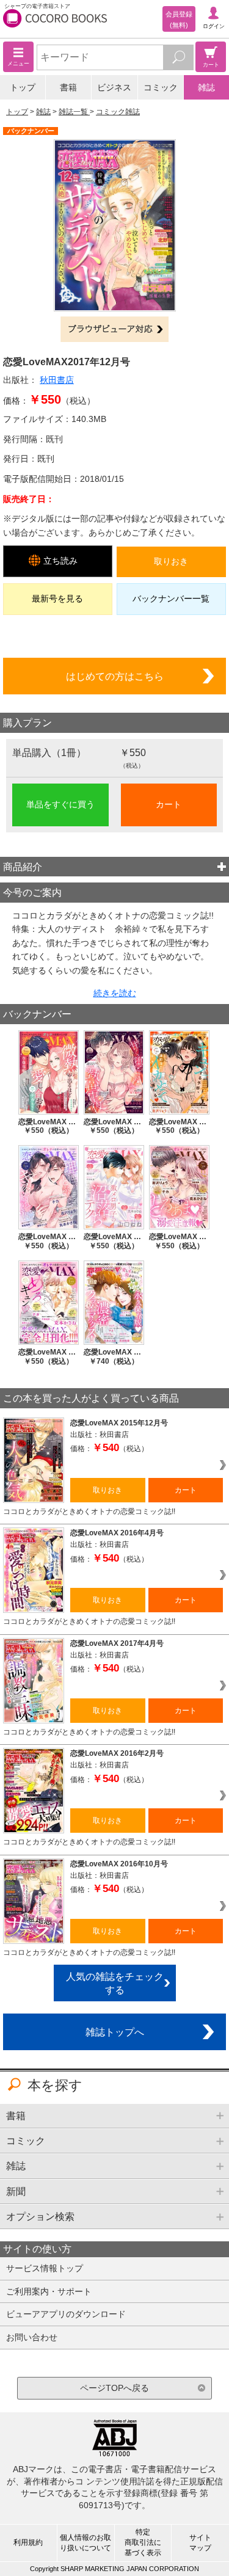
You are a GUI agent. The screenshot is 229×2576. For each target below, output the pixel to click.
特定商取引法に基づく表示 (143, 2542)
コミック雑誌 (118, 112)
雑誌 (206, 87)
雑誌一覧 (74, 112)
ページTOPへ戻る (114, 2388)
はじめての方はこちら (115, 676)
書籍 (68, 87)
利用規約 (28, 2542)
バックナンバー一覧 (171, 599)
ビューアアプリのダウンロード (66, 2314)
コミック (161, 87)
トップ (23, 87)
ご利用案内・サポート (49, 2291)
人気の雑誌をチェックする (115, 1983)
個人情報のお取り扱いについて (85, 2543)
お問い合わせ (32, 2337)
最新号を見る (57, 599)
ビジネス (114, 87)
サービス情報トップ (45, 2268)
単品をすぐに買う (60, 804)
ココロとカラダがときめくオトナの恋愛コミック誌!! (89, 1512)
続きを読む (115, 993)
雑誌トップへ (115, 2032)
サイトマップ (200, 2543)
